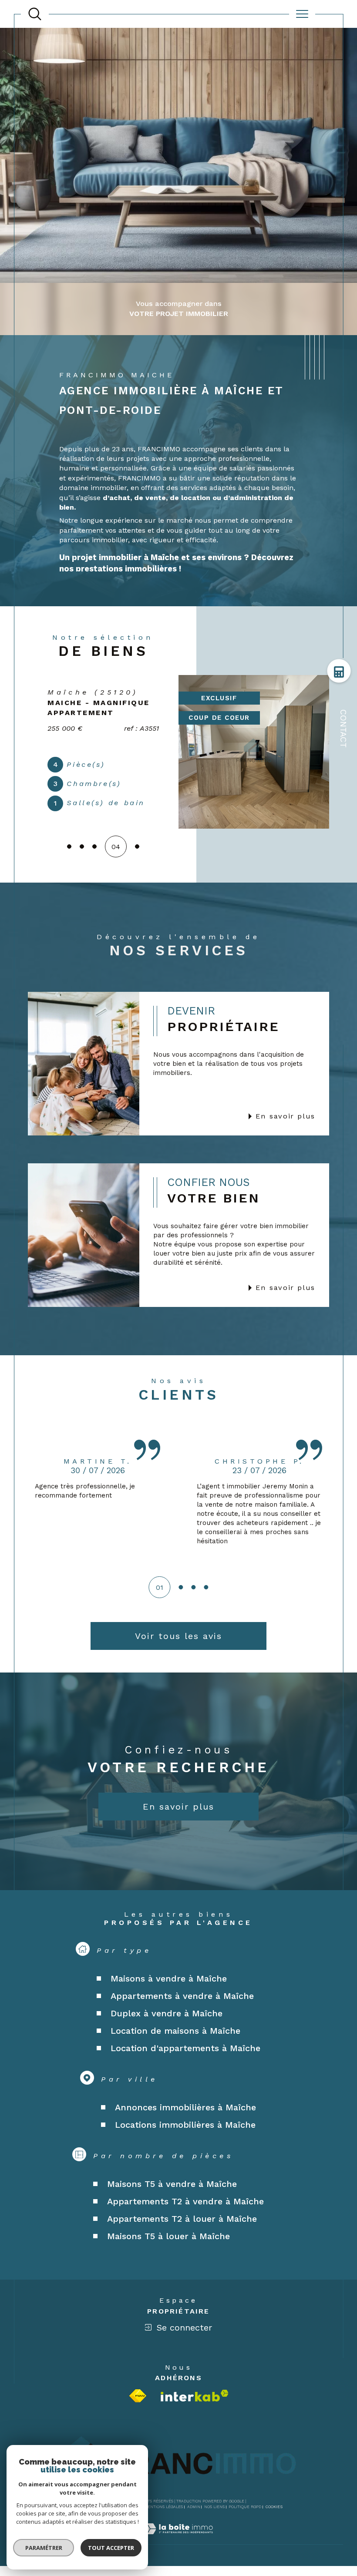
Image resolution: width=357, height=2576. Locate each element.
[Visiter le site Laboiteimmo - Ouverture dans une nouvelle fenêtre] (178, 2556)
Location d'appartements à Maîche (185, 2065)
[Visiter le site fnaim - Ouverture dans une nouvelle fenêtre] (138, 2413)
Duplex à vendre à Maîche (167, 2030)
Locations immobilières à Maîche (185, 2142)
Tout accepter (111, 2548)
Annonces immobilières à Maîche (185, 2124)
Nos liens (214, 2524)
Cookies (274, 2524)
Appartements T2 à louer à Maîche (182, 2236)
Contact (343, 729)
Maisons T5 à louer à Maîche (168, 2253)
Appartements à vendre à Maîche (182, 2013)
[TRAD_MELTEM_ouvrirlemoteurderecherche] (35, 14)
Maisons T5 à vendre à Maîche (172, 2201)
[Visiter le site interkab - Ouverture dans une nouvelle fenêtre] (195, 2413)
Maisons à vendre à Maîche (169, 1995)
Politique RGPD (245, 2524)
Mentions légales (163, 2524)
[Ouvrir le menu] (302, 14)
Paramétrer (44, 2548)
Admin (194, 2524)
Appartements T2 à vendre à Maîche (185, 2218)
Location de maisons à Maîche (175, 2048)
